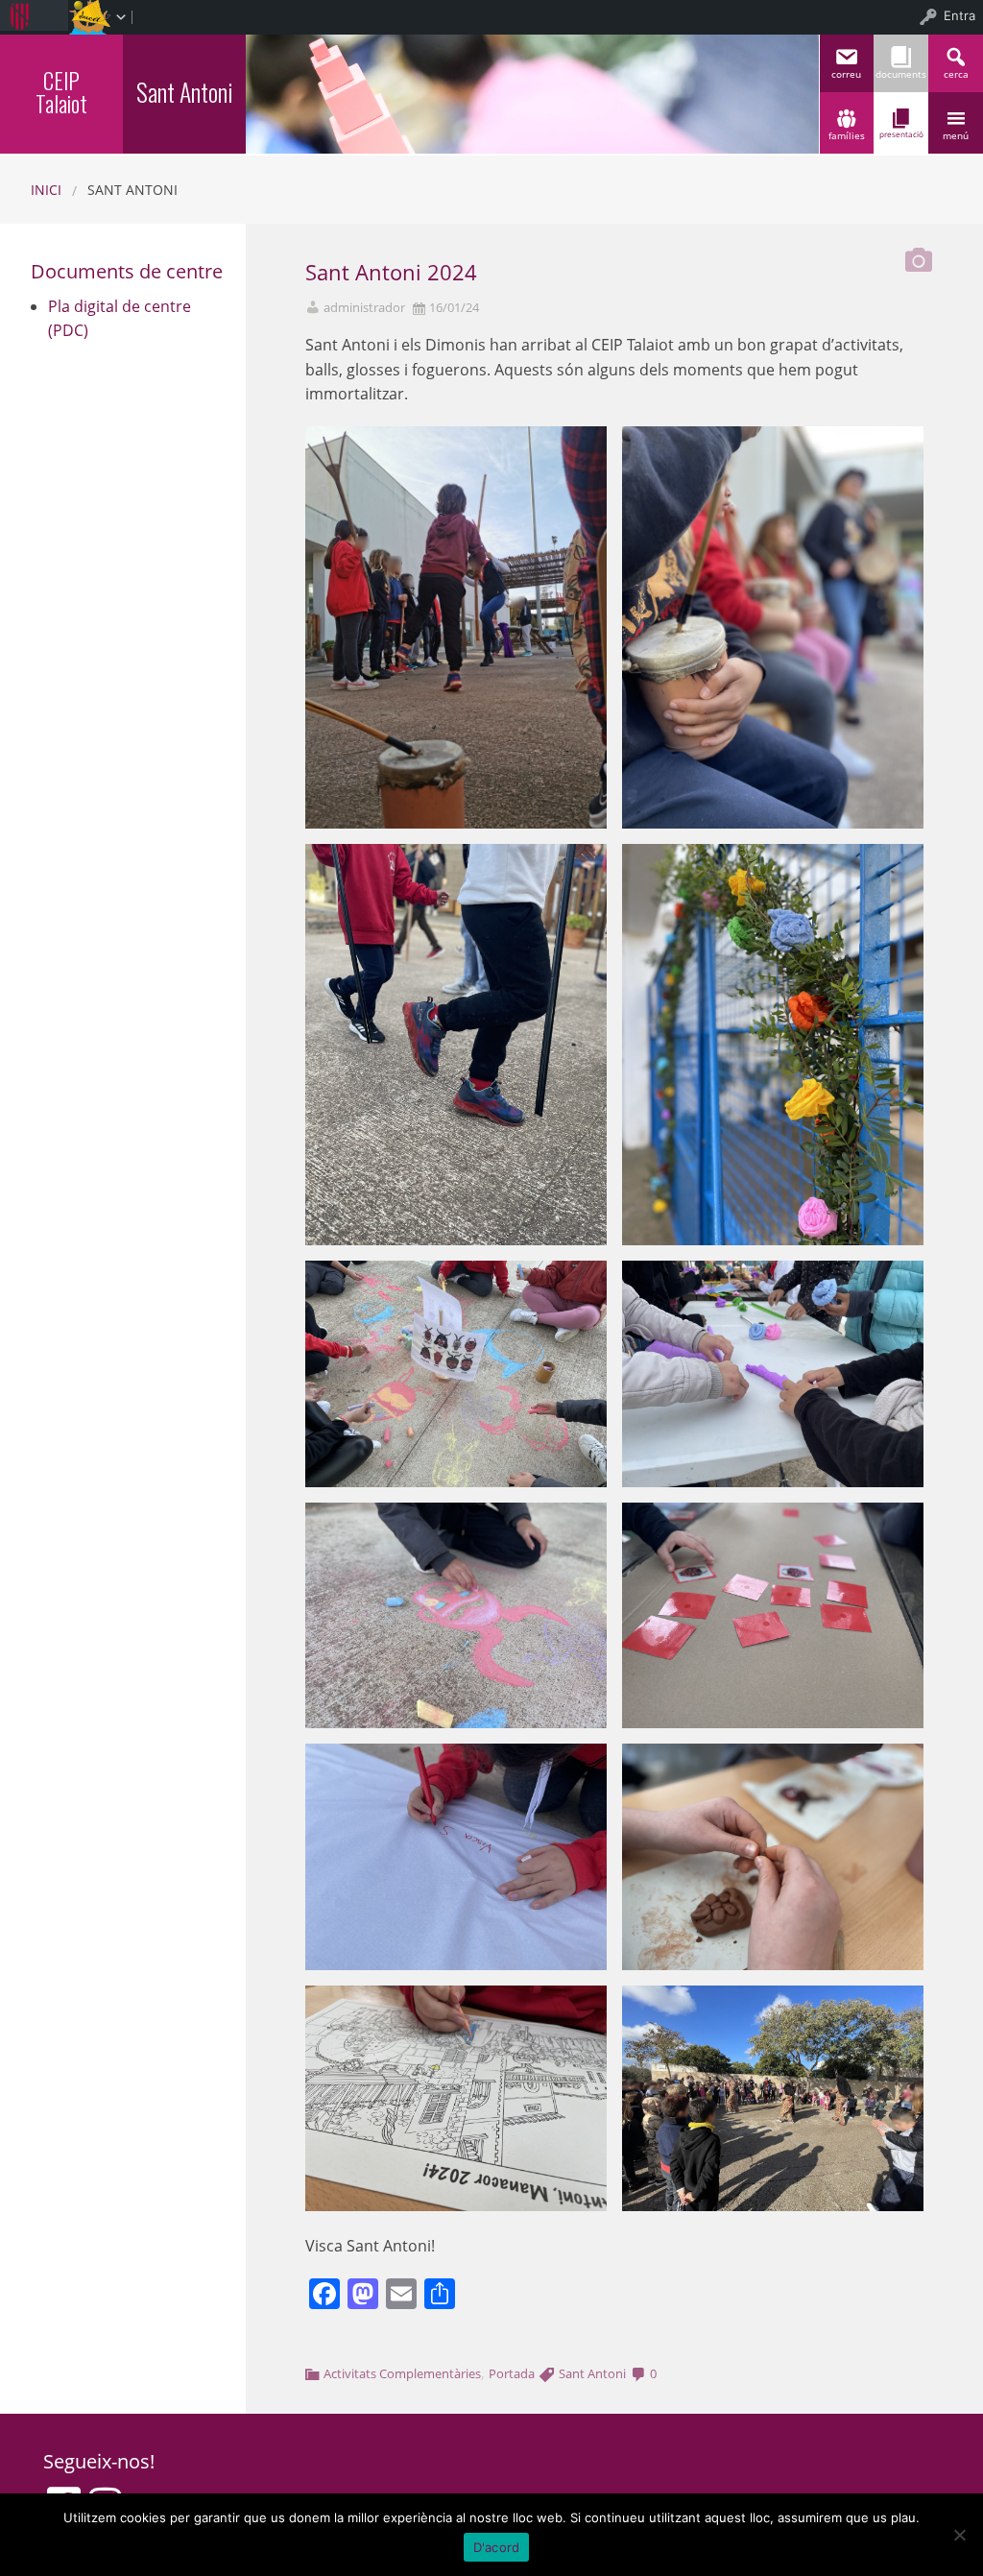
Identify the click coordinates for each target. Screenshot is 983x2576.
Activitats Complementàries (402, 2373)
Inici (46, 190)
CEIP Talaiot (61, 92)
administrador (364, 308)
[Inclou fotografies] (919, 255)
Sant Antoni (592, 2373)
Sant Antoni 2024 (391, 272)
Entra (959, 15)
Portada (512, 2373)
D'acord (497, 2547)
